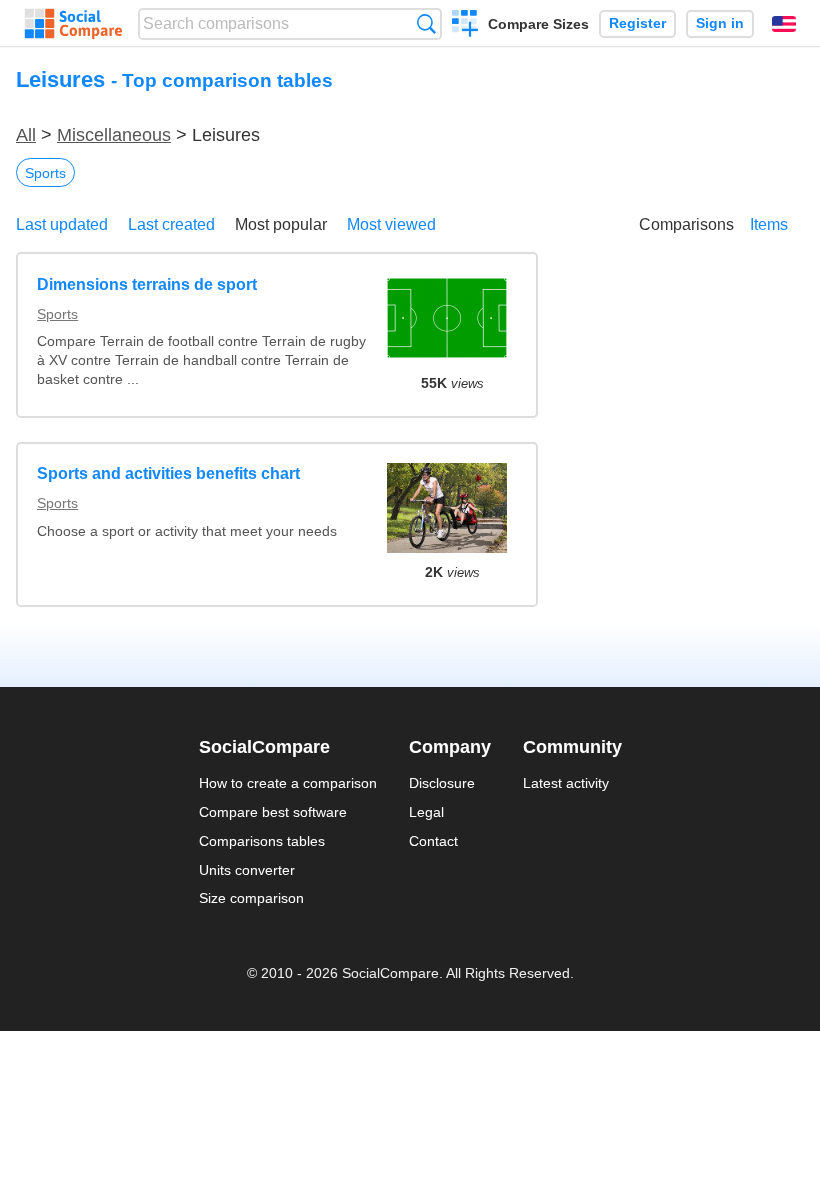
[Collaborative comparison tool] (73, 24)
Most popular (281, 224)
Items (769, 224)
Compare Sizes (538, 24)
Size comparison (251, 898)
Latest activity (566, 783)
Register (637, 23)
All (26, 135)
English (784, 24)
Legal (426, 812)
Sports (45, 173)
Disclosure (442, 783)
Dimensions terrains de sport (147, 284)
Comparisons (686, 224)
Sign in (720, 23)
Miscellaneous (114, 135)
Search (426, 23)
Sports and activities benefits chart (168, 473)
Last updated (62, 224)
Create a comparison (465, 26)
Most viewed (391, 224)
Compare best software (273, 812)
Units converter (247, 870)
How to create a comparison (288, 783)
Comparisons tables (262, 841)
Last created (171, 224)
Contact (433, 841)
